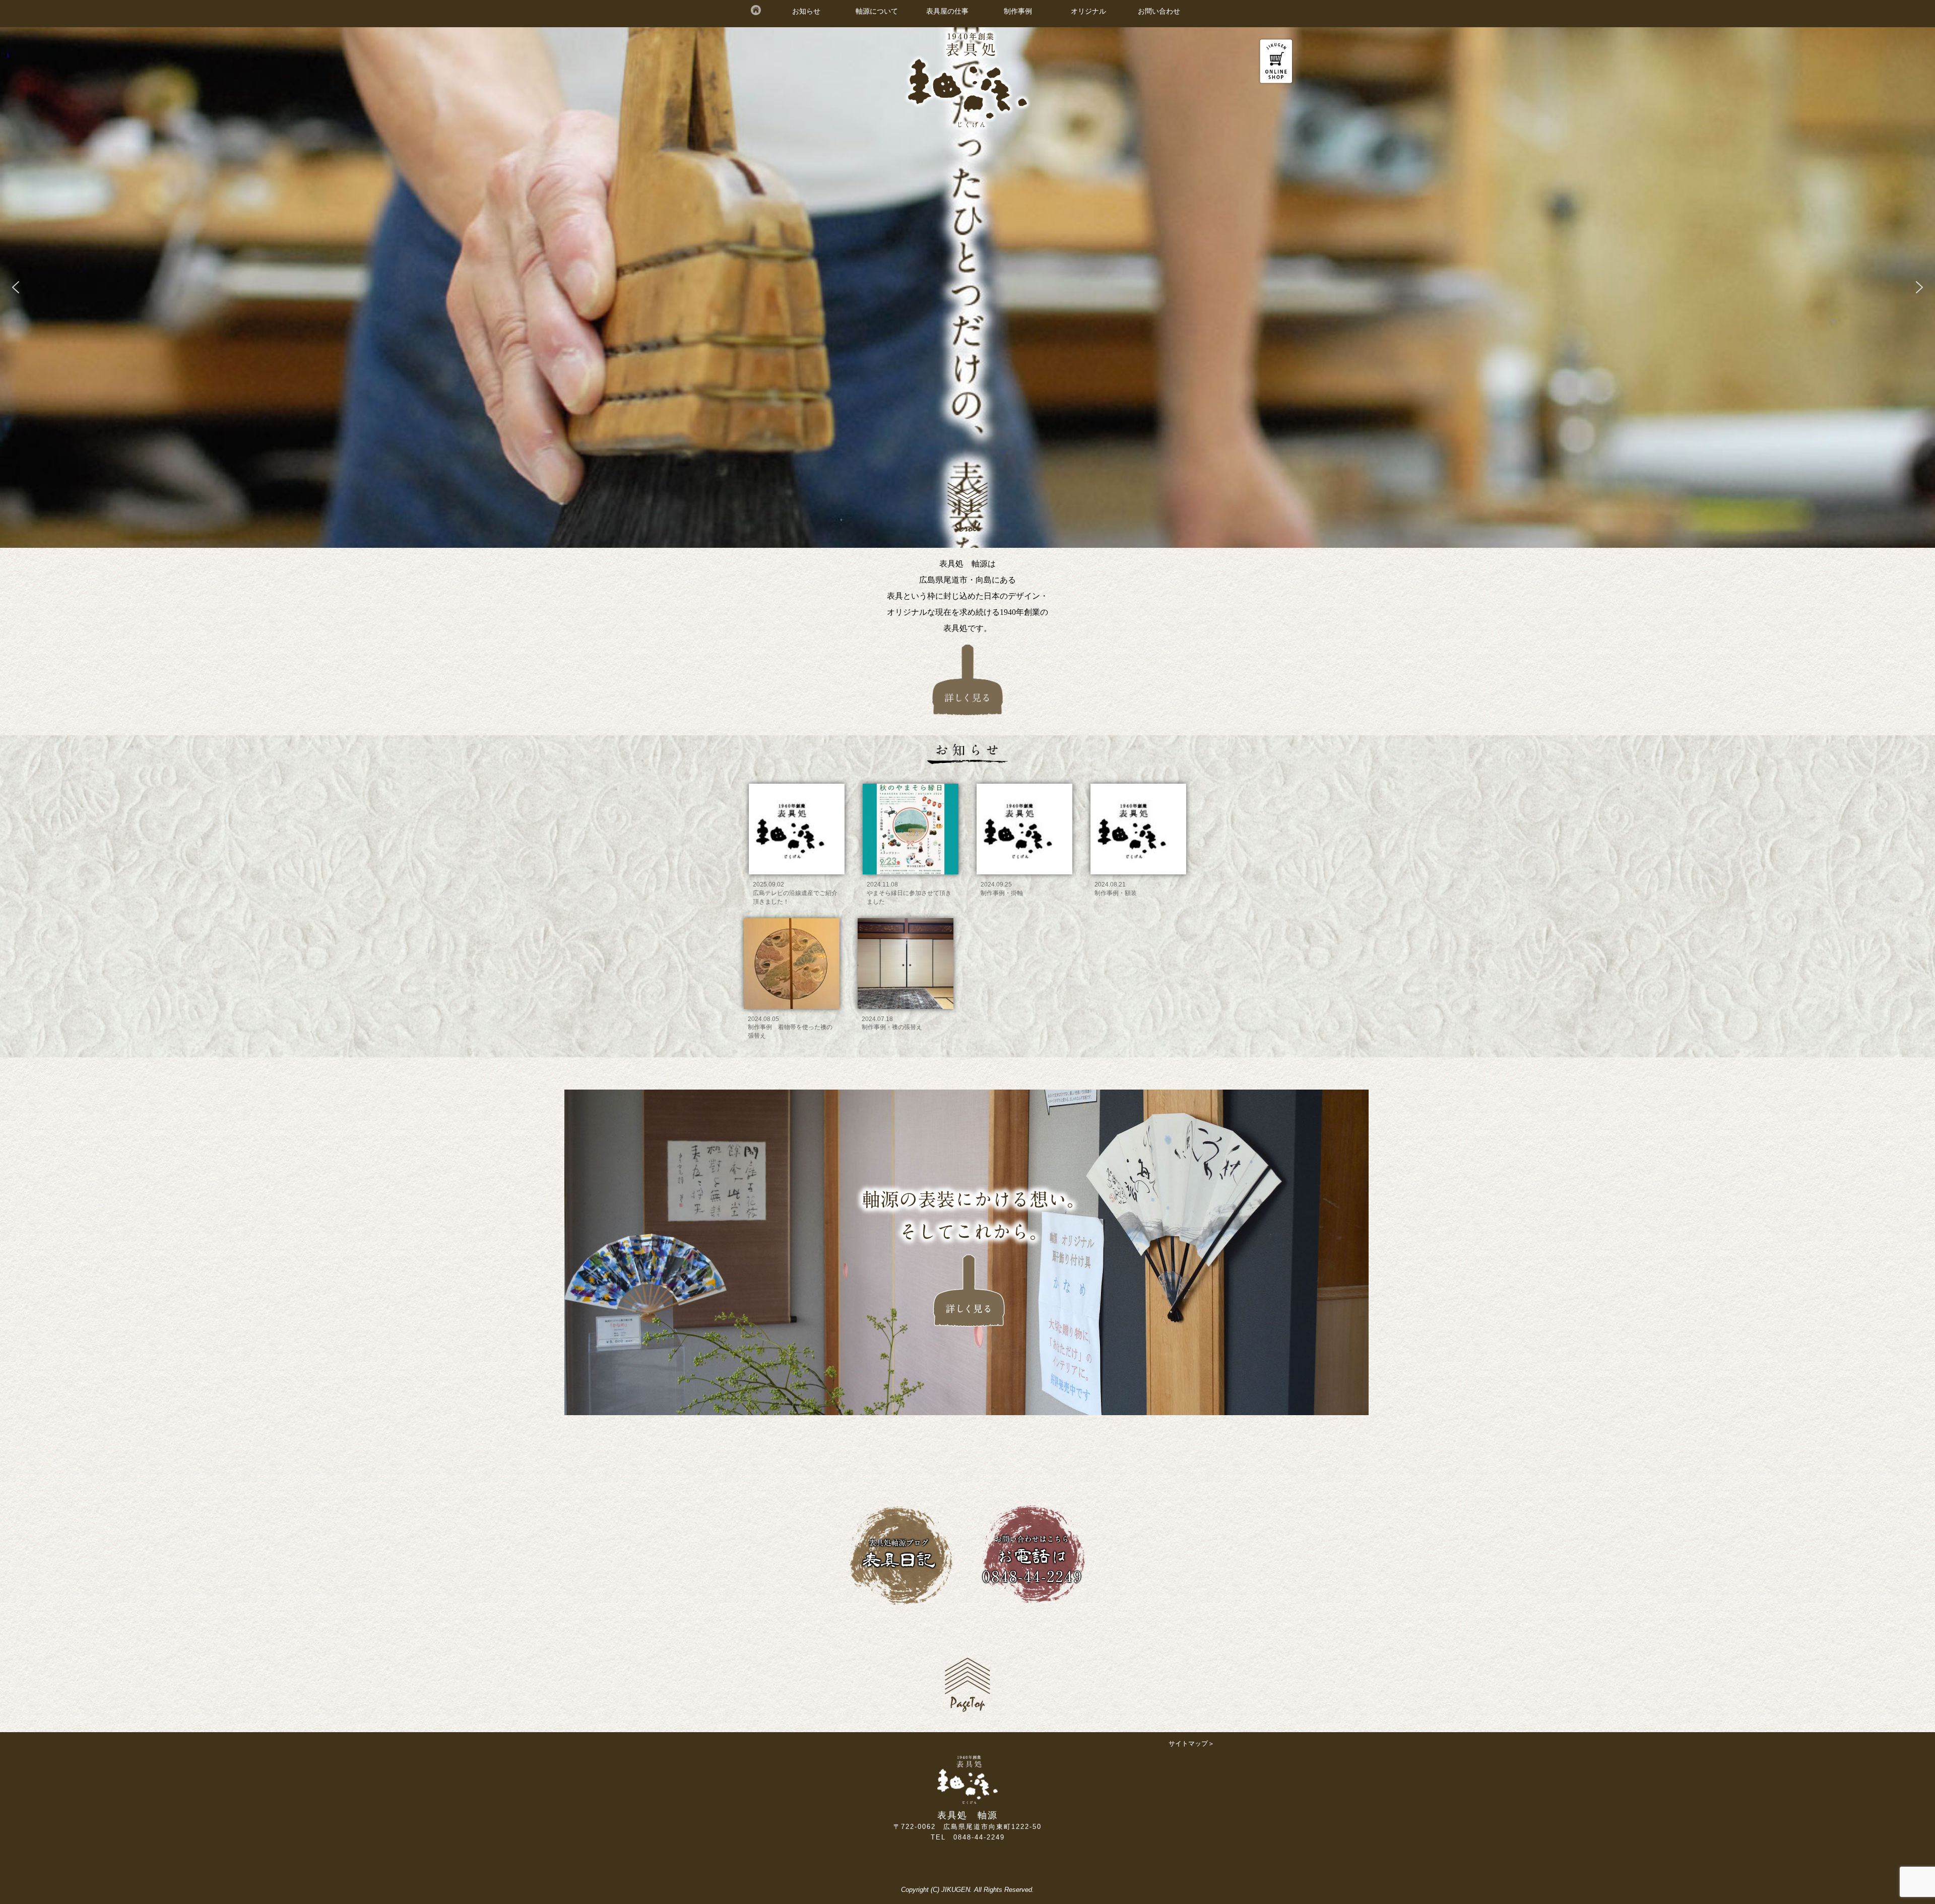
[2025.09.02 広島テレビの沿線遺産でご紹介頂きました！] (798, 782)
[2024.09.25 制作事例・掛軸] (1025, 782)
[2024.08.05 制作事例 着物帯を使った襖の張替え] (793, 916)
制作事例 (1018, 11)
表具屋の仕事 (947, 11)
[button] (16, 287)
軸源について (877, 11)
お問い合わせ (1159, 11)
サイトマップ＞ (1191, 1743)
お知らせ (806, 11)
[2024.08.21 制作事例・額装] (1138, 782)
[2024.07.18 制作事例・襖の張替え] (907, 916)
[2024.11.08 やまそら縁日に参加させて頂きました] (912, 782)
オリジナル (1088, 11)
